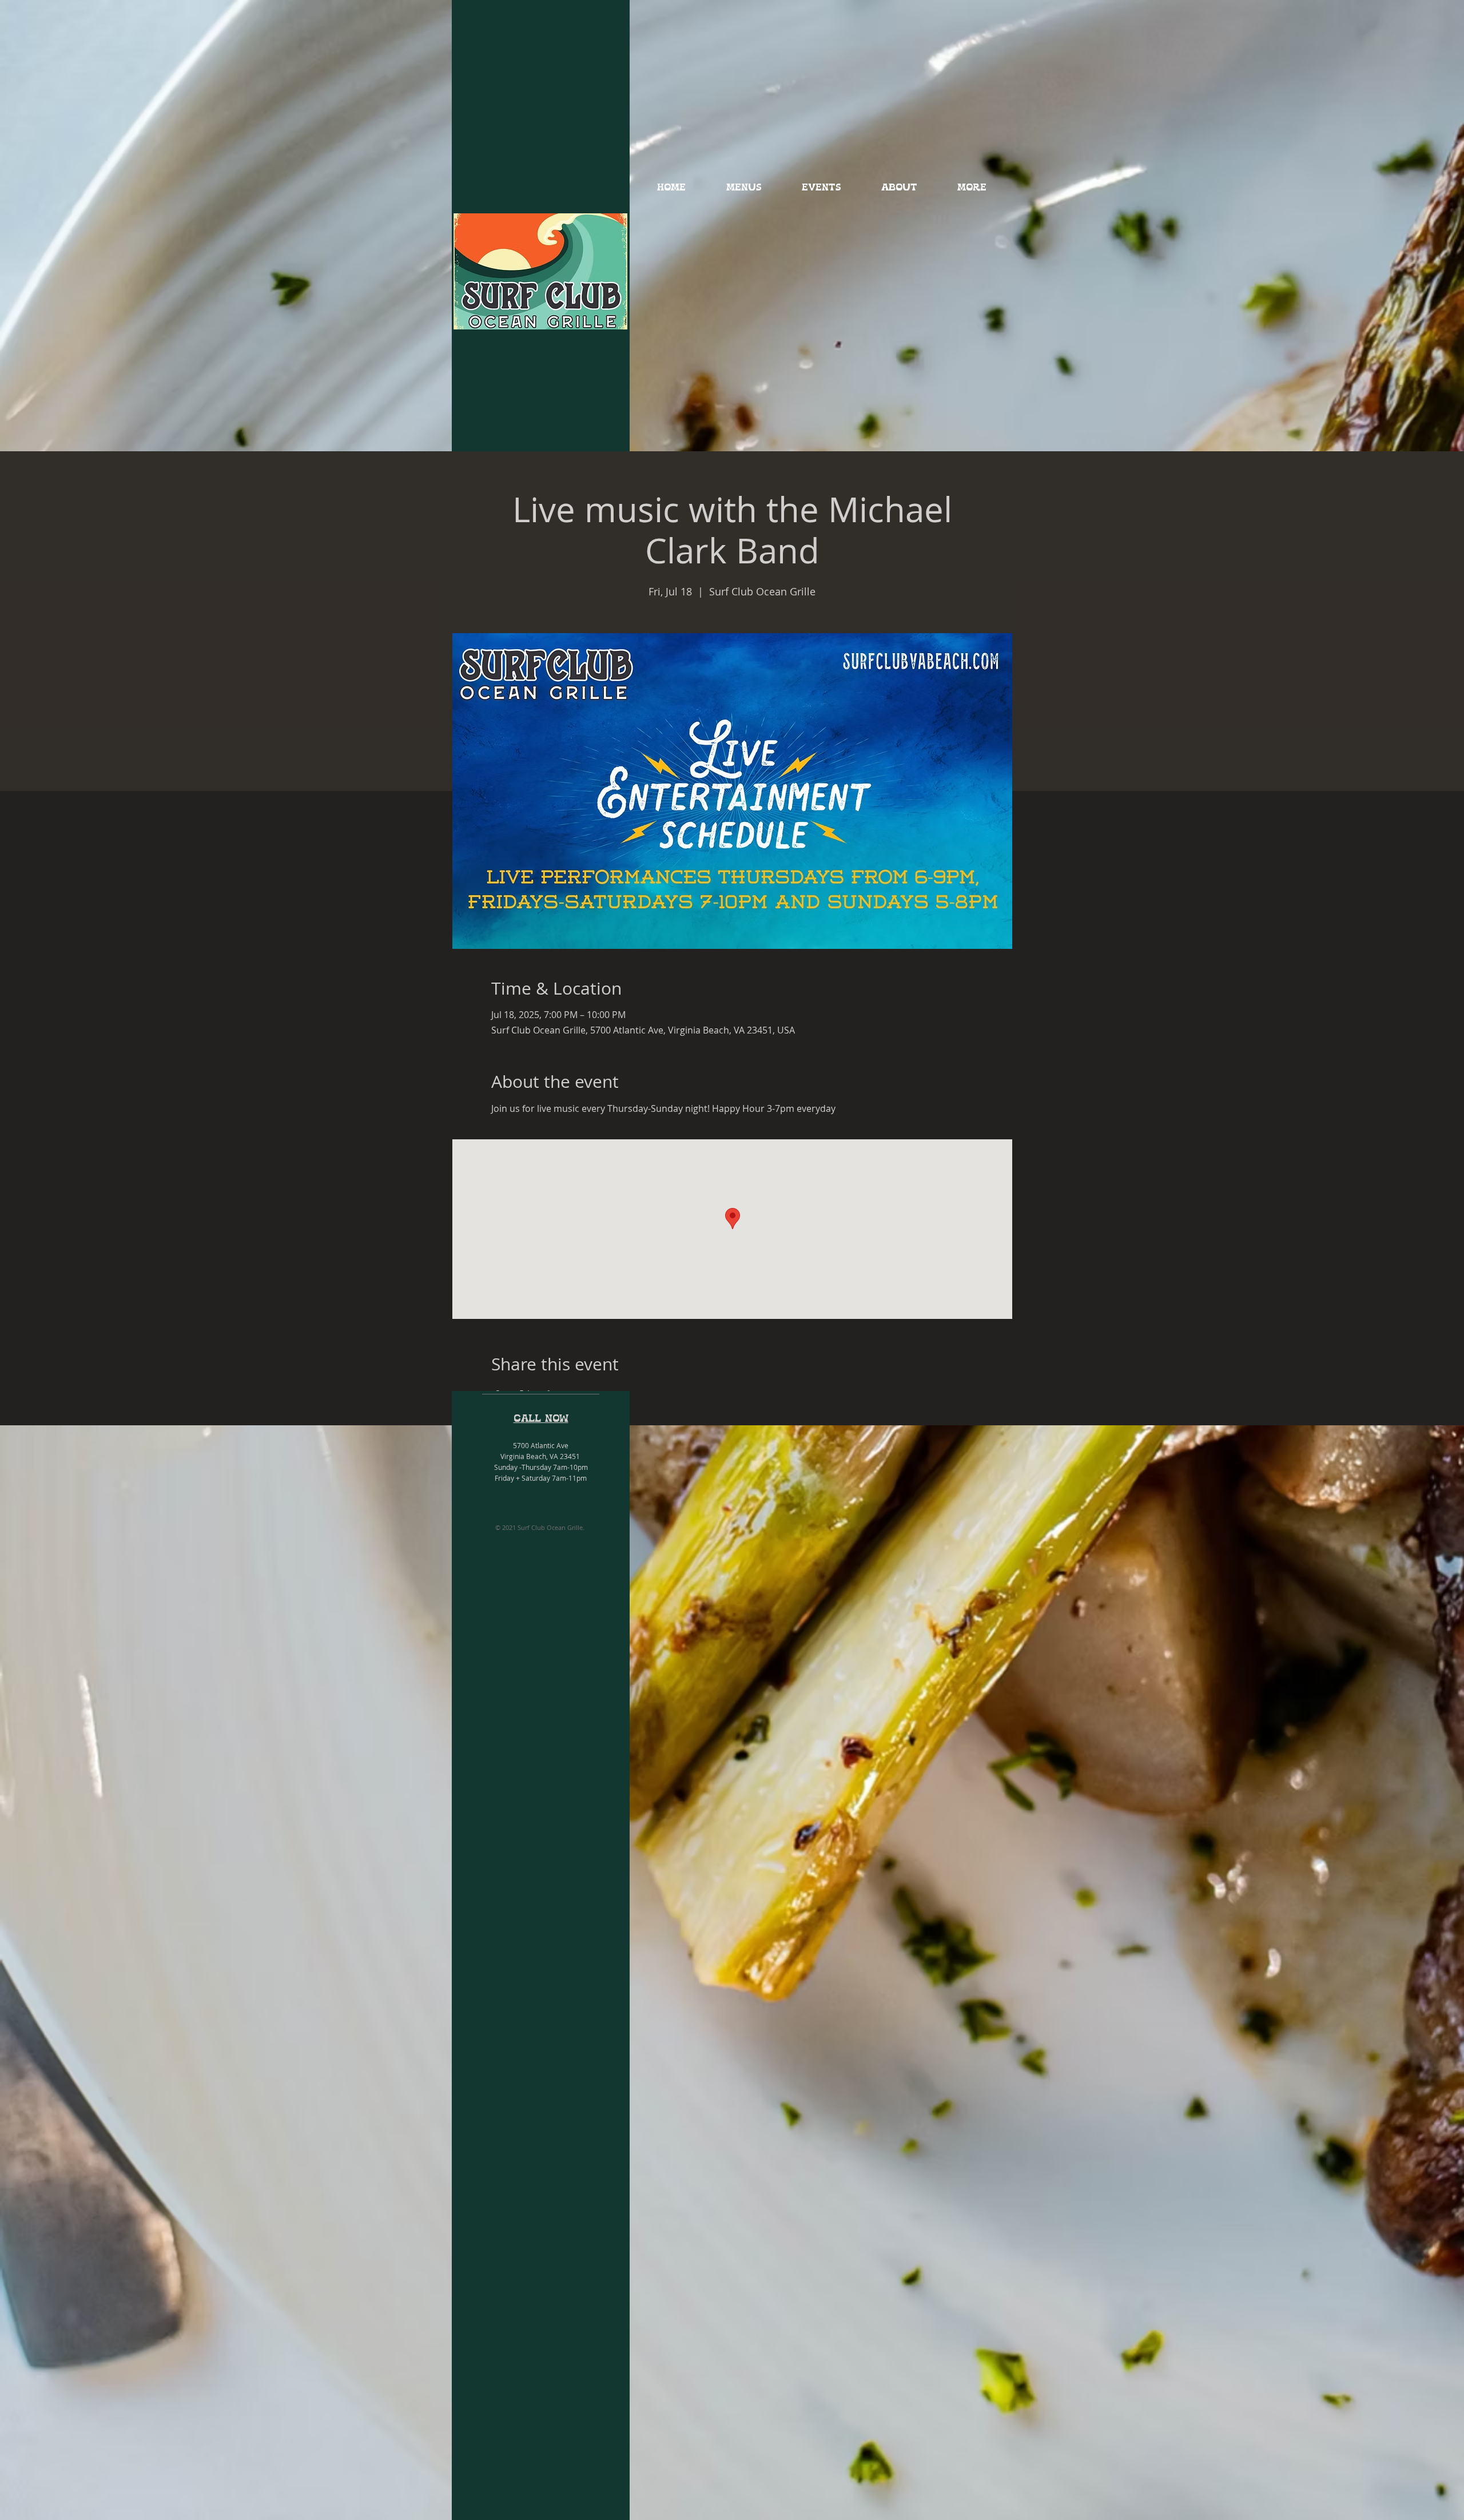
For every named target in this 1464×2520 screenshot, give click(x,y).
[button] (744, 188)
